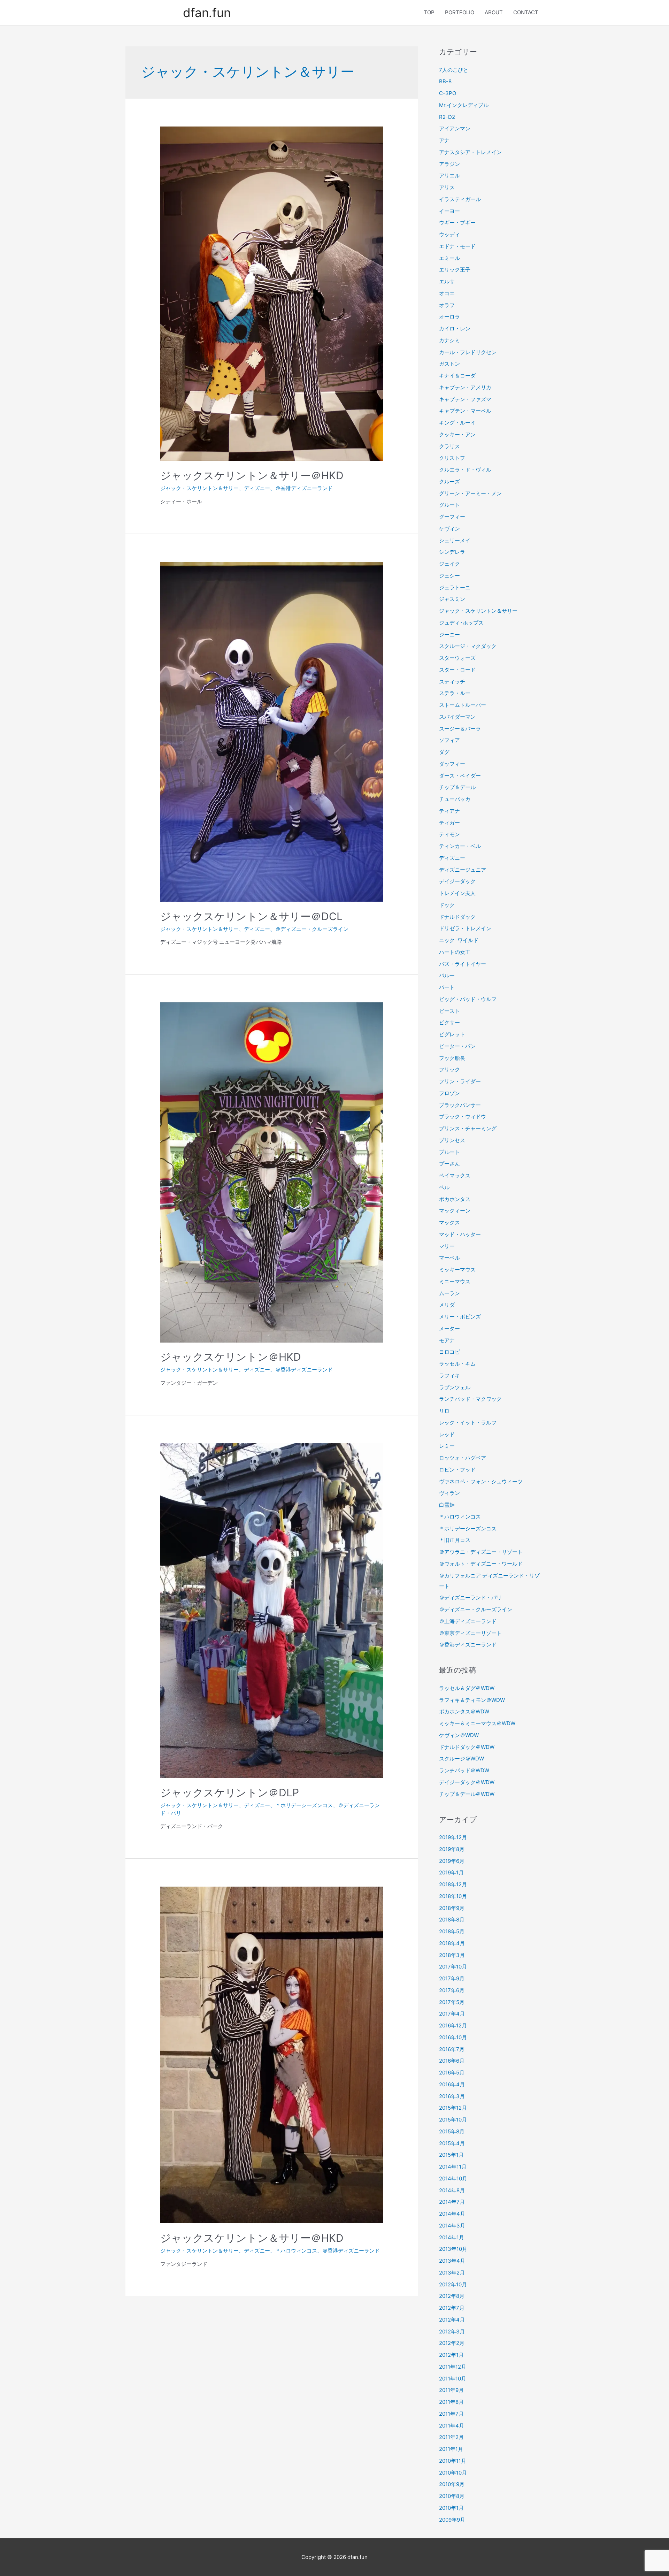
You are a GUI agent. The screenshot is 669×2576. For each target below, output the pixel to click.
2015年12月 (453, 2108)
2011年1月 (451, 2449)
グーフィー (452, 517)
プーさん (449, 1164)
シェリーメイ (455, 540)
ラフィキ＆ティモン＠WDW (472, 1700)
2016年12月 (453, 2025)
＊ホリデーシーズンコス (304, 1805)
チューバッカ (455, 799)
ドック (447, 905)
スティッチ (452, 682)
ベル (444, 1187)
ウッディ (449, 234)
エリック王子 (455, 270)
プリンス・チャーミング (468, 1128)
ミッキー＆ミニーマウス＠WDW (477, 1723)
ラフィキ (449, 1375)
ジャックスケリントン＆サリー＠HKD (252, 475)
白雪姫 (447, 1505)
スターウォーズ (457, 658)
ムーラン (449, 1293)
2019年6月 (452, 1861)
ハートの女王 (455, 952)
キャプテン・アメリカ (465, 387)
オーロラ (449, 317)
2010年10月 (453, 2473)
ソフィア (449, 740)
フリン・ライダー (460, 1081)
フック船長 (452, 1058)
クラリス (449, 446)
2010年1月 (451, 2508)
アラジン (449, 164)
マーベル (449, 1258)
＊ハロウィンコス (296, 2251)
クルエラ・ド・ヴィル (465, 470)
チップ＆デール (457, 787)
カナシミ (449, 340)
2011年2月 (451, 2437)
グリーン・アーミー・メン (470, 493)
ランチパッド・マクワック (470, 1399)
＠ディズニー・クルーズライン (312, 929)
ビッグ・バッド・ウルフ (468, 999)
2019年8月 (452, 1849)
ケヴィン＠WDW (459, 1735)
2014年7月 (452, 2202)
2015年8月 (452, 2131)
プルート (449, 1152)
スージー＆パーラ (460, 729)
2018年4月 (452, 1943)
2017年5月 (452, 2002)
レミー (447, 1446)
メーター (449, 1328)
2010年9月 (452, 2484)
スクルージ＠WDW (462, 1759)
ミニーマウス (455, 1281)
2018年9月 (452, 1908)
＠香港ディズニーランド (304, 488)
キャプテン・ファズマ (465, 399)
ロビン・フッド (457, 1470)
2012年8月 (452, 2296)
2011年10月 (453, 2379)
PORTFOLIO (460, 12)
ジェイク (449, 564)
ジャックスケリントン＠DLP (230, 1793)
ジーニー (449, 635)
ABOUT (494, 12)
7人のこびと (454, 70)
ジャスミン (452, 599)
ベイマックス (455, 1175)
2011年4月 (452, 2426)
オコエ (447, 293)
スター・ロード (457, 670)
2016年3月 (452, 2096)
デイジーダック (457, 881)
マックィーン (455, 1211)
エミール (449, 258)
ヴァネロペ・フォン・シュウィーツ (481, 1481)
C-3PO (448, 93)
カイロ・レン (455, 328)
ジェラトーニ (455, 587)
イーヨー (449, 211)
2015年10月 (453, 2120)
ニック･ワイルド (459, 940)
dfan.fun (207, 13)
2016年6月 (452, 2061)
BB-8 (445, 81)
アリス (447, 187)
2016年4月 (452, 2084)
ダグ (444, 752)
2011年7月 (451, 2414)
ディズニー (257, 488)
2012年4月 (452, 2320)
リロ (444, 1411)
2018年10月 (453, 1896)
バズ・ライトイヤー (463, 964)
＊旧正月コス (455, 1540)
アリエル (449, 175)
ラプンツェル (455, 1387)
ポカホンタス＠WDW (464, 1711)
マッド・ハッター (460, 1234)
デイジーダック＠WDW (467, 1782)
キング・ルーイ (457, 423)
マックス (449, 1222)
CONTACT (526, 12)
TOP (429, 12)
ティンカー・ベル (460, 846)
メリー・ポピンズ (460, 1317)
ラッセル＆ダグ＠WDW (467, 1688)
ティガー (449, 823)
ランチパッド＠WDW (464, 1770)
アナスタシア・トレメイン (470, 152)
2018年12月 (453, 1884)
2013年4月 (452, 2261)
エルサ (447, 281)
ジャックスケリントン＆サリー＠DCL (251, 916)
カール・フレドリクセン (468, 352)
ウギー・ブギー (457, 223)
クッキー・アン (457, 434)
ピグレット (452, 1034)
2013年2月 (452, 2273)
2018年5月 (452, 1931)
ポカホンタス (455, 1199)
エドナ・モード (457, 246)
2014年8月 (452, 2190)
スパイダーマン (457, 717)
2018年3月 (452, 1955)
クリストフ (452, 458)
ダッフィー (452, 764)
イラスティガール (460, 199)
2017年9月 (452, 1978)
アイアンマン (455, 128)
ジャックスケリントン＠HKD (231, 1357)
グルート (449, 505)
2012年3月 (452, 2332)
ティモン (449, 834)
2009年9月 (452, 2520)
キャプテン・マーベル (465, 411)
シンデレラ (452, 552)
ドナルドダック (457, 917)
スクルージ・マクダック (468, 646)
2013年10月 (453, 2249)
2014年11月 (453, 2167)
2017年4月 (452, 2014)
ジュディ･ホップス (461, 623)
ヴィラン (449, 1493)
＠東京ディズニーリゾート (470, 1633)
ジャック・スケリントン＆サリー (199, 488)
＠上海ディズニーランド (468, 1621)
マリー (447, 1246)
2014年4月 (452, 2214)
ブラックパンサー (460, 1105)
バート (447, 987)
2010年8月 (452, 2496)
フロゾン (449, 1093)
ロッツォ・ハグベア (463, 1458)
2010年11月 (453, 2461)
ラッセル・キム (457, 1364)
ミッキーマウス (457, 1270)
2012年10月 (453, 2284)
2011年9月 (451, 2390)
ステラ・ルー (455, 693)
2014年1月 (452, 2237)
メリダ (447, 1305)
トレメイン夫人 (457, 893)
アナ (444, 140)
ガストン (449, 364)
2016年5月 (452, 2073)
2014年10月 (453, 2178)
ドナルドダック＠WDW (467, 1747)
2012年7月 (452, 2308)
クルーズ (449, 481)
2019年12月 (453, 1837)
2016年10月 (453, 2037)
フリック (449, 1069)
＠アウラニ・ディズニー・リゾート (481, 1552)
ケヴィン (449, 529)
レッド (447, 1434)
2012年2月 (452, 2343)
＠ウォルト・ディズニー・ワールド (481, 1564)
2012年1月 (451, 2355)
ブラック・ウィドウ (463, 1117)
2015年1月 (451, 2155)
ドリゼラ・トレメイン (465, 928)
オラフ (447, 305)
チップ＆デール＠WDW (467, 1794)
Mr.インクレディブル (464, 105)
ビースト (449, 1011)
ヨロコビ (449, 1352)
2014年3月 (452, 2226)
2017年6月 (452, 1990)
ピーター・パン (457, 1046)
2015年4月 (452, 2143)
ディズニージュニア (463, 870)
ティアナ (449, 811)
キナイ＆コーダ (457, 376)
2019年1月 (451, 1872)
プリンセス (452, 1140)
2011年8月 (451, 2402)
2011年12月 (453, 2367)
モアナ (447, 1340)
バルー (447, 975)
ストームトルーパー (463, 705)
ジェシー (449, 576)
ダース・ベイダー (460, 776)
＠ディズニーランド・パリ (470, 1597)
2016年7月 (452, 2049)
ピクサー (449, 1022)
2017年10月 (453, 1967)
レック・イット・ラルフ (468, 1423)
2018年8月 (452, 1920)
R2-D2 (447, 117)
